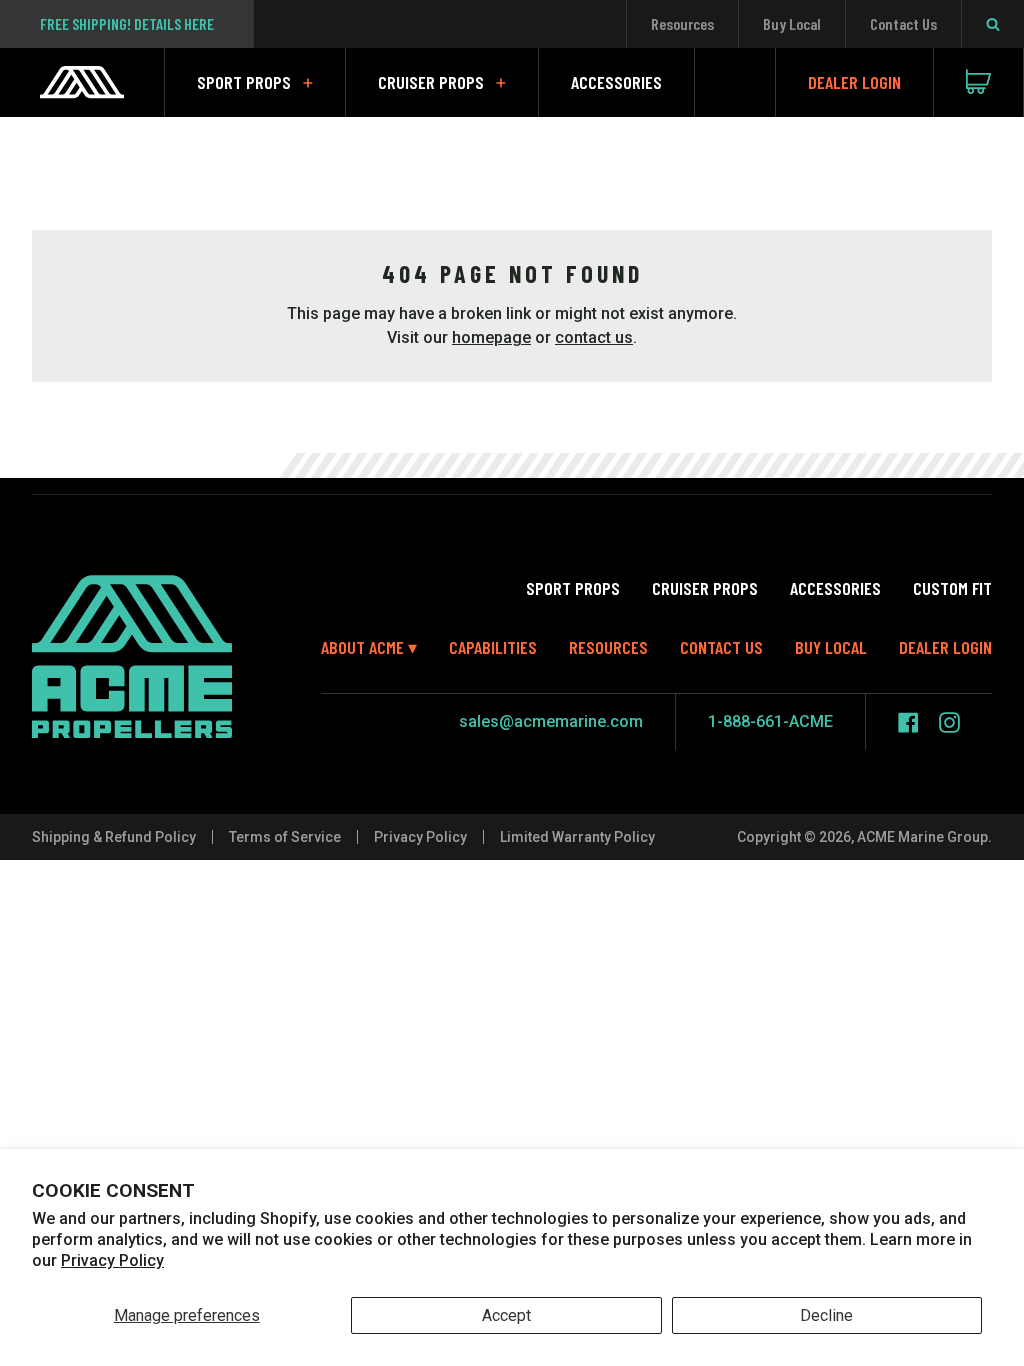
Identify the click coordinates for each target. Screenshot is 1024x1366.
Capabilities (493, 647)
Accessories (616, 82)
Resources (682, 23)
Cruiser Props (431, 82)
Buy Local (792, 23)
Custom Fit (952, 588)
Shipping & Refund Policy (114, 837)
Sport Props (244, 82)
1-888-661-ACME (770, 721)
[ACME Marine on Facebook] (908, 722)
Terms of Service (285, 837)
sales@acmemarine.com (551, 721)
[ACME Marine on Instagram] (949, 722)
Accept (506, 1315)
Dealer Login (854, 82)
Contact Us (903, 23)
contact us (594, 337)
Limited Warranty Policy (577, 837)
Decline (826, 1315)
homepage (491, 337)
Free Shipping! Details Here (127, 23)
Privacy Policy (112, 1260)
